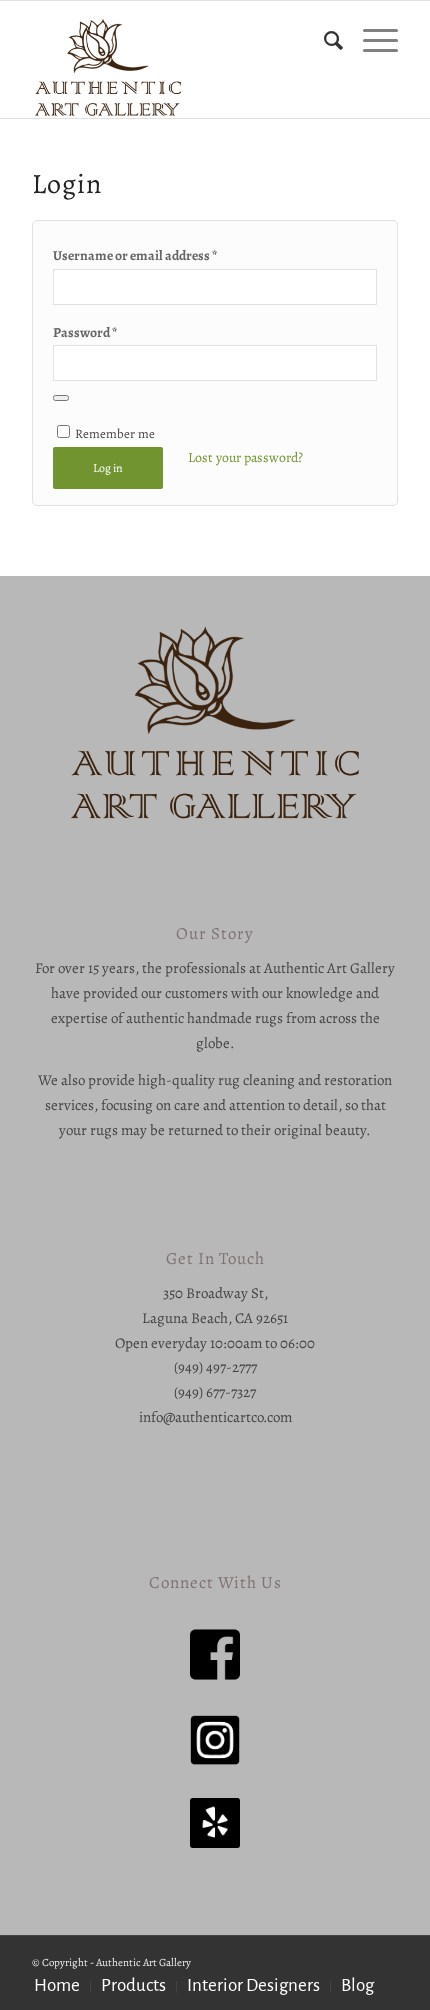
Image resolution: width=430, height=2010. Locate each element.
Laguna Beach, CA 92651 (215, 1318)
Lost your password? (245, 457)
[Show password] (61, 398)
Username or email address (135, 255)
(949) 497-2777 (215, 1367)
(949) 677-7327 (215, 1392)
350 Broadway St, (215, 1293)
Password (85, 332)
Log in (108, 468)
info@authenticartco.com (215, 1417)
